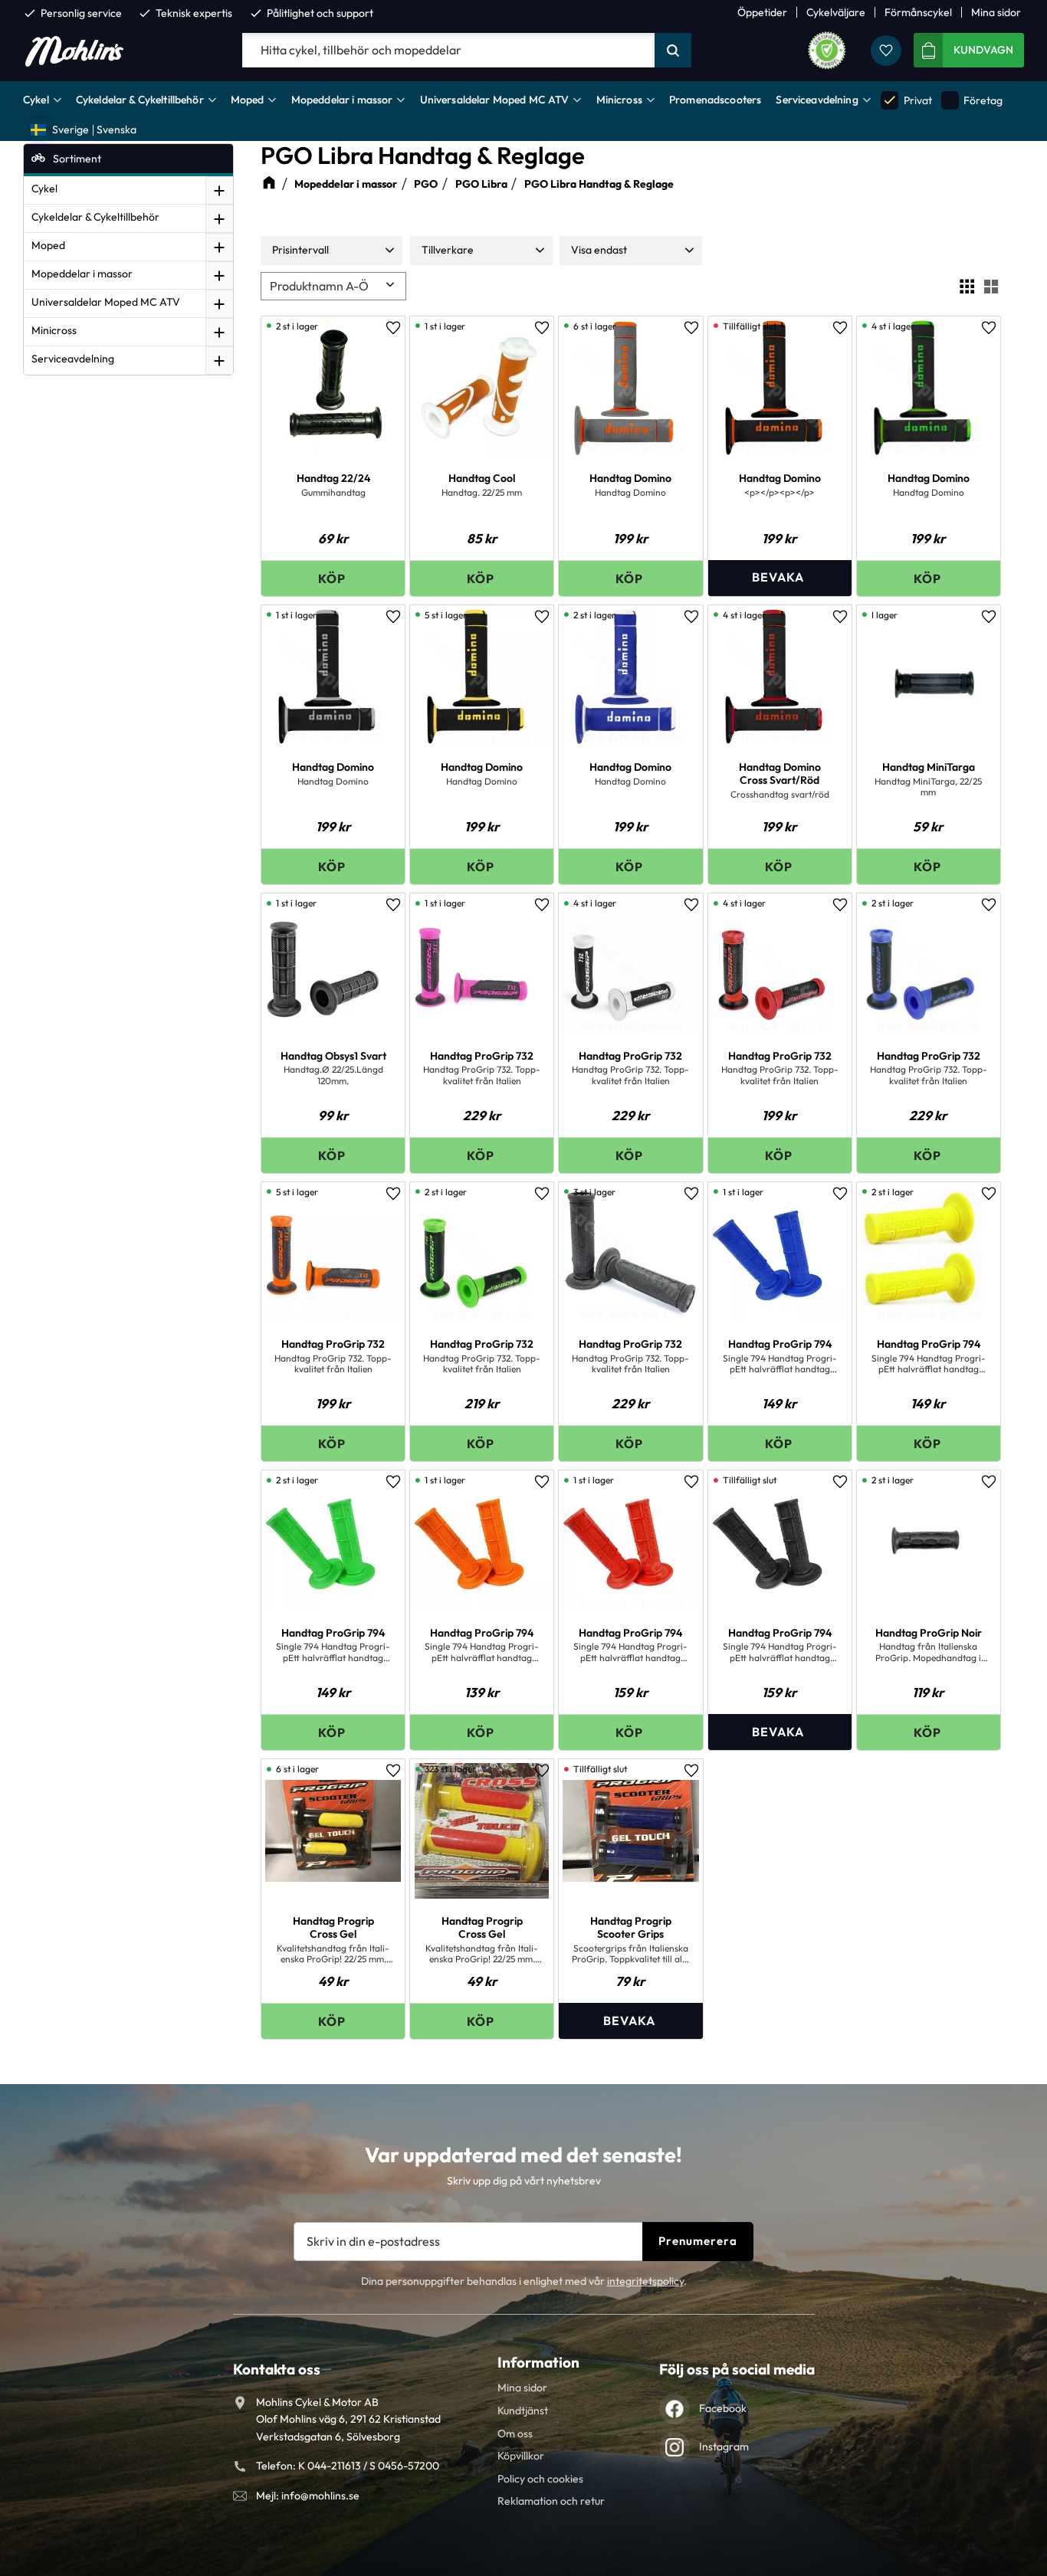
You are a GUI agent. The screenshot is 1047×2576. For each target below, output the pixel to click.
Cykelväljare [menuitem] (836, 12)
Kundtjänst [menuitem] (523, 2410)
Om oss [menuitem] (515, 2433)
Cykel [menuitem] (36, 100)
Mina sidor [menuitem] (996, 12)
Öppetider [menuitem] (762, 12)
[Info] (780, 578)
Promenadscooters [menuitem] (715, 100)
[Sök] (673, 51)
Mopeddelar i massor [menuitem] (342, 100)
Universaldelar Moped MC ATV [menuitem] (495, 100)
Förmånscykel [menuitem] (918, 12)
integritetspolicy (645, 2281)
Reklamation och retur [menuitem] (551, 2501)
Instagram (724, 2447)
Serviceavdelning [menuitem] (817, 100)
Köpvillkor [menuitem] (521, 2456)
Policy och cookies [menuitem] (540, 2479)
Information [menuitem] (538, 2362)
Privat (907, 100)
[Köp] (333, 578)
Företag (973, 100)
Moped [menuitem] (248, 100)
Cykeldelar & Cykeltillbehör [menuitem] (140, 100)
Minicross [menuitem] (619, 100)
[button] (886, 51)
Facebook (723, 2408)
